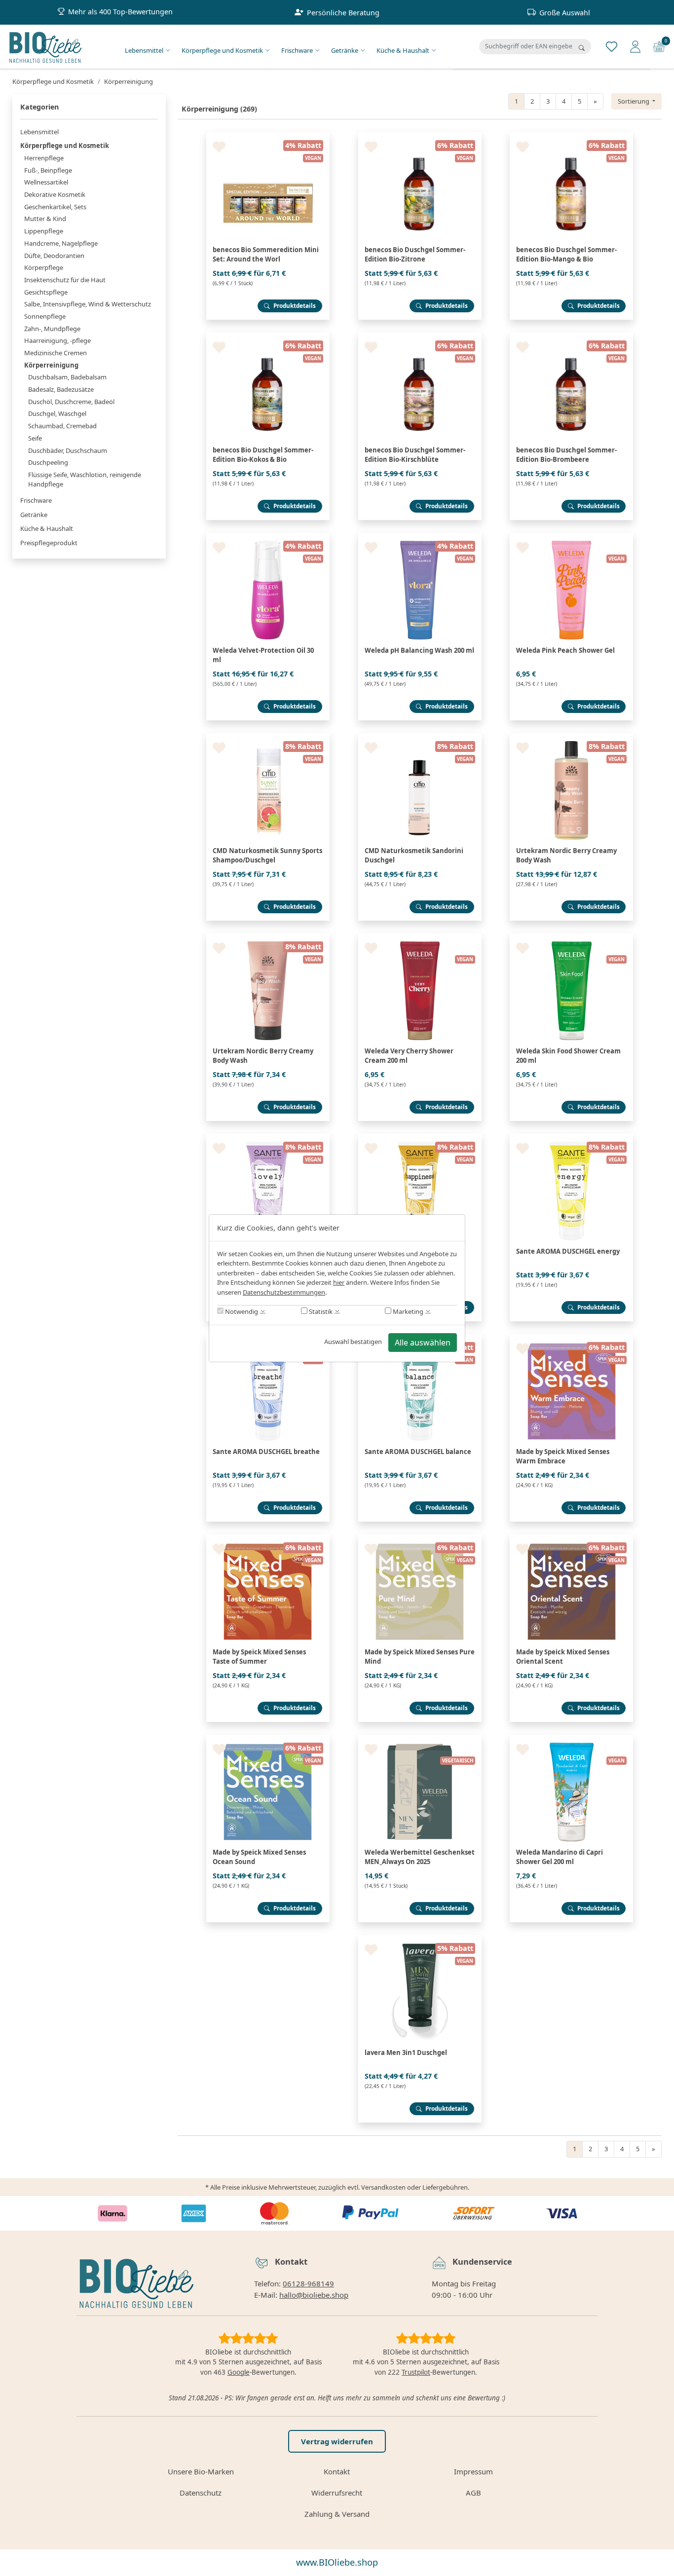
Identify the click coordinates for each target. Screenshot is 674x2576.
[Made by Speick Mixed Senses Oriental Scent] (571, 1538)
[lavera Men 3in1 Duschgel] (420, 1939)
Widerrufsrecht (337, 2493)
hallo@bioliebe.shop (314, 2295)
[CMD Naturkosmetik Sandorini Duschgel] (420, 737)
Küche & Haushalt (403, 50)
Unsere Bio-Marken (201, 2471)
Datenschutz (201, 2493)
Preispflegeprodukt (49, 543)
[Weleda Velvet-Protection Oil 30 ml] (268, 537)
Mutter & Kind (45, 219)
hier (339, 1282)
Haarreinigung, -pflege (57, 340)
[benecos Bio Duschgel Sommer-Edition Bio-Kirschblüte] (420, 336)
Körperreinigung (51, 365)
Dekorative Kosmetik (55, 194)
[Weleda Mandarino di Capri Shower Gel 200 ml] (571, 1739)
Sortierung (634, 101)
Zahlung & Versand (337, 2514)
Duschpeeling (48, 462)
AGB (473, 2493)
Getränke (345, 50)
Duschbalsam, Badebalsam (67, 377)
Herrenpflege (44, 158)
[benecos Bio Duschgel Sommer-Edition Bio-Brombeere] (571, 336)
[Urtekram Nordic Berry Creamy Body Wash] (571, 737)
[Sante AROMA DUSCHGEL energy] (571, 1138)
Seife (35, 438)
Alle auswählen (423, 1343)
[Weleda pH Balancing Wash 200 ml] (420, 537)
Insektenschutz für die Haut (65, 280)
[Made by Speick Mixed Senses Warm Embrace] (571, 1338)
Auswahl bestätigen (353, 1342)
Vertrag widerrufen (337, 2441)
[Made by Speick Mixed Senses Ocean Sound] (268, 1739)
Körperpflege (44, 267)
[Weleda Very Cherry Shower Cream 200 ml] (420, 937)
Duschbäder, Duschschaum (68, 450)
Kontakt (337, 2471)
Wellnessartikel (46, 182)
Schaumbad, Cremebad (62, 426)
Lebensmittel (144, 50)
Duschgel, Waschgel (57, 413)
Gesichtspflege (46, 292)
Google (239, 2372)
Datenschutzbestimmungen (284, 1292)
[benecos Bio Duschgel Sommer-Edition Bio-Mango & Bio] (571, 136)
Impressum (473, 2471)
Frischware (297, 50)
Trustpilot (416, 2372)
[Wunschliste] (612, 46)
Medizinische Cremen (56, 353)
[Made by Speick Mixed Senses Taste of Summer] (268, 1538)
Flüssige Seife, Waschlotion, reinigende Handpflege (85, 480)
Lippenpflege (44, 231)
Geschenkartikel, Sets (55, 207)
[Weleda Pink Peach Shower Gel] (571, 537)
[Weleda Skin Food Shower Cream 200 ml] (571, 937)
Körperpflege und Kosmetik (222, 50)
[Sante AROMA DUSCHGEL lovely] (268, 1138)
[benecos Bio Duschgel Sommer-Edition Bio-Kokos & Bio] (268, 336)
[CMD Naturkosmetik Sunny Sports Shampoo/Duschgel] (268, 737)
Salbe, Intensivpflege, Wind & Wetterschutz (88, 304)
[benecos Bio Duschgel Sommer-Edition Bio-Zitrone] (420, 136)
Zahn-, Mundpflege (52, 329)
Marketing (407, 1311)
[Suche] (582, 48)
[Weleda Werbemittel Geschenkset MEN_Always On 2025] (420, 1739)
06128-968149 (308, 2283)
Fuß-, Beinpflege (48, 170)
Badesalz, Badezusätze (61, 389)
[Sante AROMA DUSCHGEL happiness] (420, 1138)
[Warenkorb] (659, 46)
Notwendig (241, 1311)
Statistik (320, 1311)
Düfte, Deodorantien (54, 256)
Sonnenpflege (45, 316)
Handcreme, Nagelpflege (61, 243)
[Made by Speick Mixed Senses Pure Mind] (420, 1538)
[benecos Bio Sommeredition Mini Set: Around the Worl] (268, 136)
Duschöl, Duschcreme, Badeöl (71, 402)
